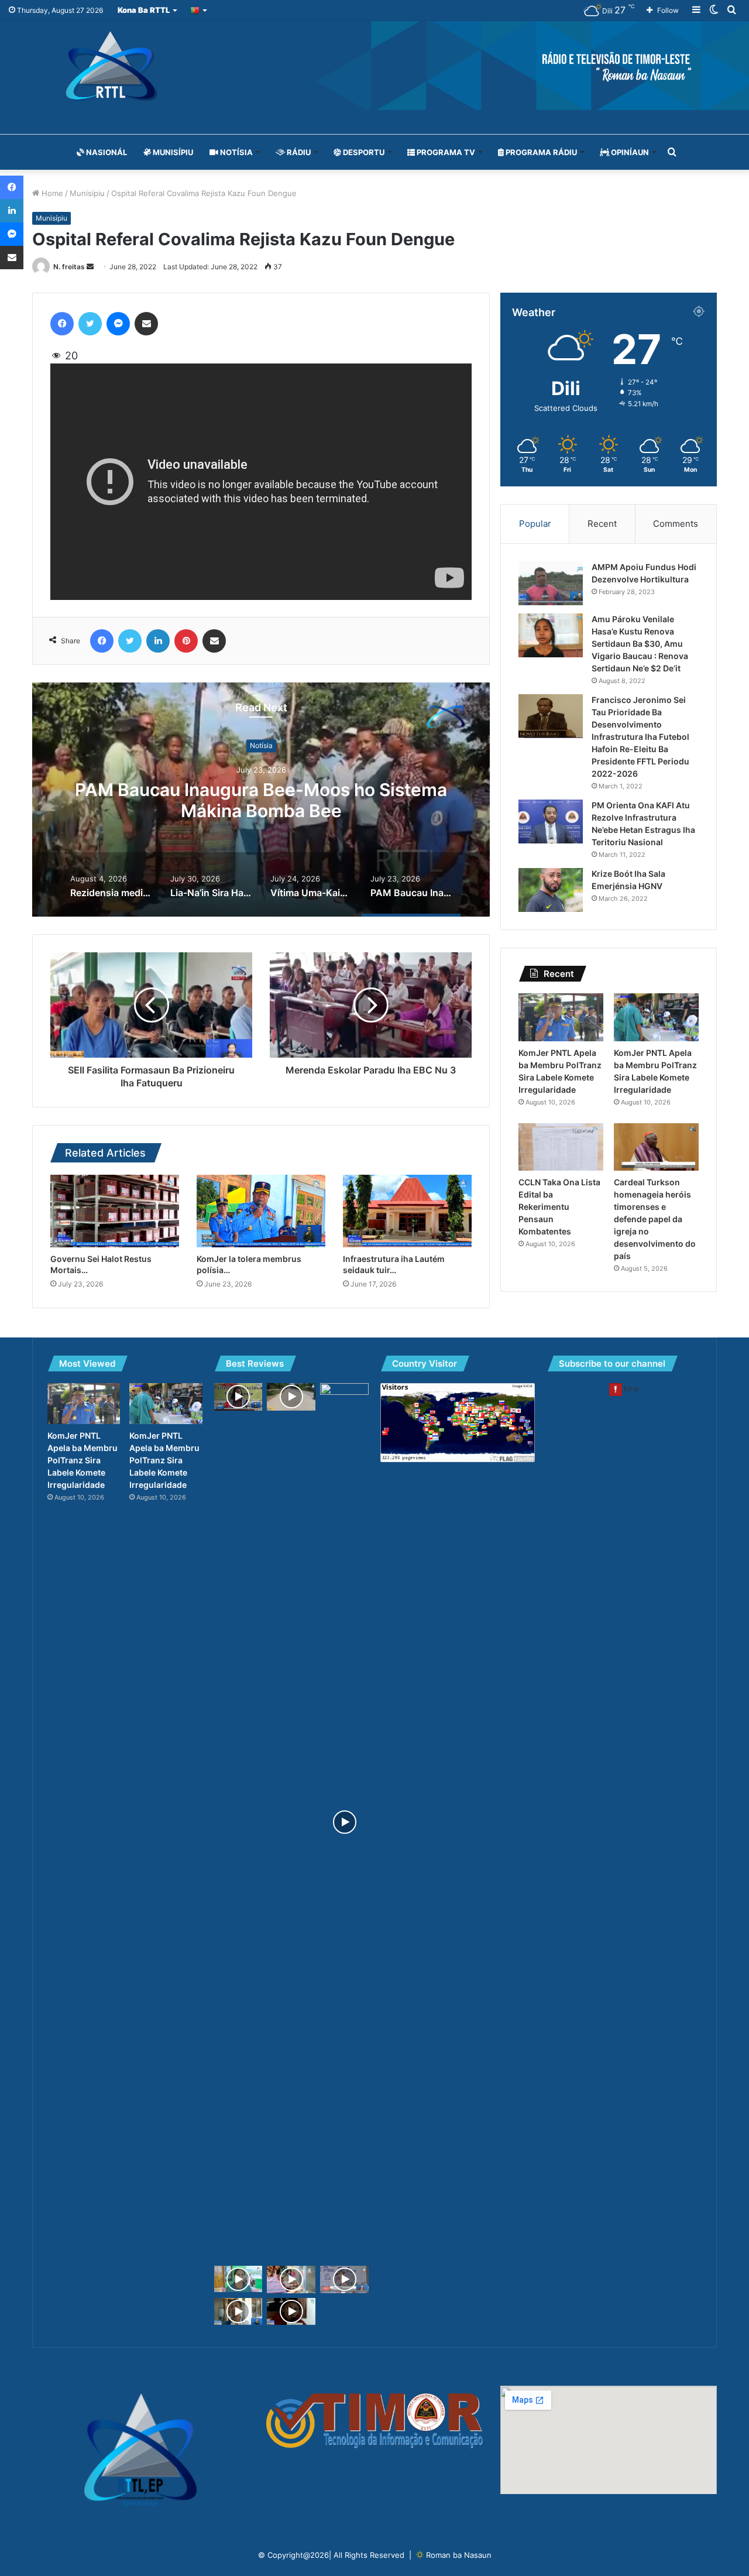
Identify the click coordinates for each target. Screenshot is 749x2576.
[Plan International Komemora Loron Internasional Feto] (344, 1822)
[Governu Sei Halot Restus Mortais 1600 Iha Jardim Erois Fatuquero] (115, 1211)
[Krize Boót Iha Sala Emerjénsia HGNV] (551, 890)
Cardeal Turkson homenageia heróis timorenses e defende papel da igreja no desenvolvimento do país (655, 1219)
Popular (535, 524)
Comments (676, 524)
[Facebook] (62, 324)
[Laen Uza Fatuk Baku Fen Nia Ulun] (291, 2312)
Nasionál (106, 152)
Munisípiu (172, 152)
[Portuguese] (199, 10)
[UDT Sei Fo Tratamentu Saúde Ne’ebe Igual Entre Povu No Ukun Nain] (344, 2280)
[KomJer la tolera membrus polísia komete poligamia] (261, 1211)
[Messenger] (118, 324)
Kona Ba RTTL (144, 10)
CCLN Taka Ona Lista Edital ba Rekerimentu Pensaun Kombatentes (559, 1207)
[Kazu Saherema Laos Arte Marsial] (238, 2279)
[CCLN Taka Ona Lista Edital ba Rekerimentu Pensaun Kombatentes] (561, 1147)
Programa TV (445, 152)
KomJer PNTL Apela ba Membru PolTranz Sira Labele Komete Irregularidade (83, 1460)
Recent (602, 524)
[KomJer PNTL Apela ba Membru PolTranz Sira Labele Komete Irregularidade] (561, 1017)
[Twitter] (90, 324)
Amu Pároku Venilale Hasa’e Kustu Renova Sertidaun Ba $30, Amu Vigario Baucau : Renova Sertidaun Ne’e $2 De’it (640, 644)
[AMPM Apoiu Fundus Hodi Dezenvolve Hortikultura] (551, 583)
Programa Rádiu (540, 152)
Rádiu (298, 152)
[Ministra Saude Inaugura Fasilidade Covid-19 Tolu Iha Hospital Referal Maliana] (291, 2280)
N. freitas (69, 267)
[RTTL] (374, 66)
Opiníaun (629, 152)
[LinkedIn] (158, 641)
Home (51, 193)
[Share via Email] (146, 324)
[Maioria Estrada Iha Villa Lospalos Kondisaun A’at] (291, 1397)
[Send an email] (90, 267)
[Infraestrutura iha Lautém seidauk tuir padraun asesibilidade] (407, 1211)
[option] (261, 800)
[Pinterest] (186, 641)
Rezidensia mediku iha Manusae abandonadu (261, 800)
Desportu (363, 152)
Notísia (236, 152)
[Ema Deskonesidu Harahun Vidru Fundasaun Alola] (238, 2312)
